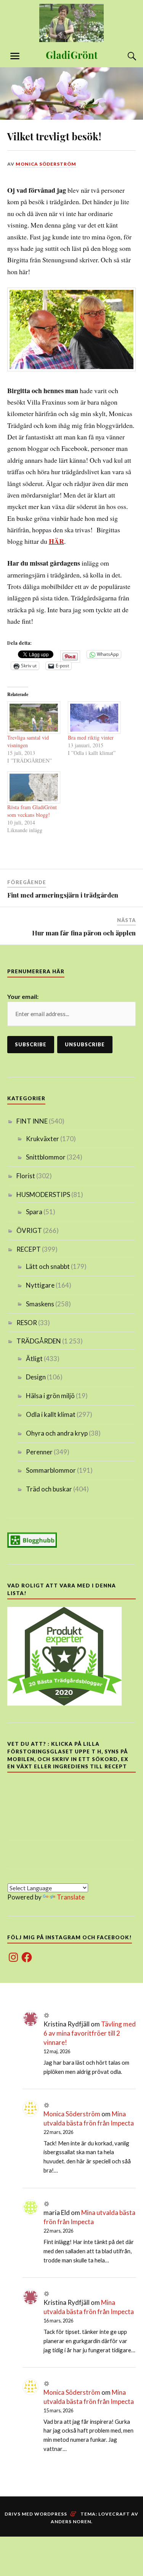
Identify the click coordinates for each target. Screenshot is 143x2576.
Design (36, 1377)
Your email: (23, 996)
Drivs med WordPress (36, 2514)
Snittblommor (46, 1157)
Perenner (39, 1452)
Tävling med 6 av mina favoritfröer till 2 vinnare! (90, 2033)
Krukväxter (43, 1139)
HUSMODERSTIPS (43, 1194)
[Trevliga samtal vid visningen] (34, 717)
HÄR (56, 541)
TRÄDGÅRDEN (39, 1341)
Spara (34, 1212)
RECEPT (29, 1249)
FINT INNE (32, 1121)
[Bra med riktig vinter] (94, 717)
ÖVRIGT (29, 1230)
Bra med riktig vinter (91, 738)
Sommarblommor (51, 1470)
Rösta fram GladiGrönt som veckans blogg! (32, 811)
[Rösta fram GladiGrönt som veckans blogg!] (34, 787)
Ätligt (34, 1359)
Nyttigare (40, 1285)
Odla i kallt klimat (51, 1414)
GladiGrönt (72, 55)
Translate (71, 1897)
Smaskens (40, 1304)
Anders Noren (71, 2522)
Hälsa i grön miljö (50, 1396)
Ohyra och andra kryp (57, 1433)
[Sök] (124, 56)
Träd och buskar (49, 1489)
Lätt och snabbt (48, 1266)
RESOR (27, 1323)
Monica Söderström (46, 164)
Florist (26, 1176)
